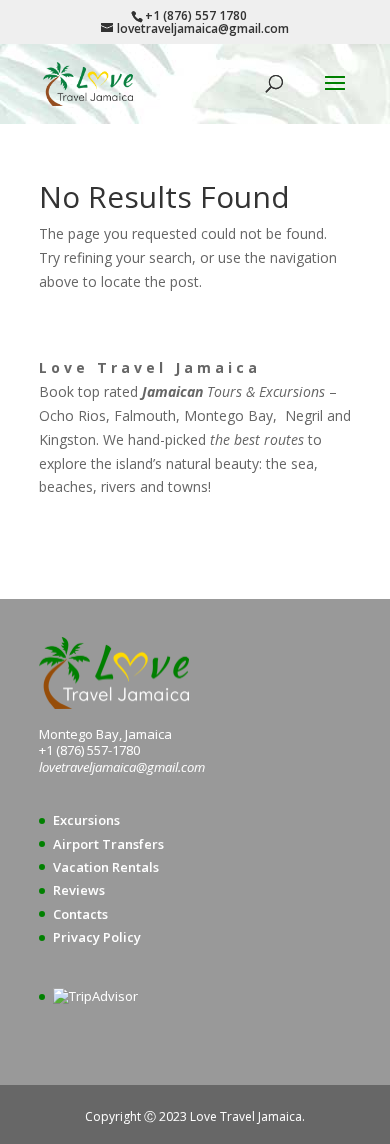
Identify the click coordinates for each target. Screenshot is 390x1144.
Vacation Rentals (106, 867)
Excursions (86, 820)
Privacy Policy (97, 937)
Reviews (79, 890)
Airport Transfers (108, 844)
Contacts (80, 914)
